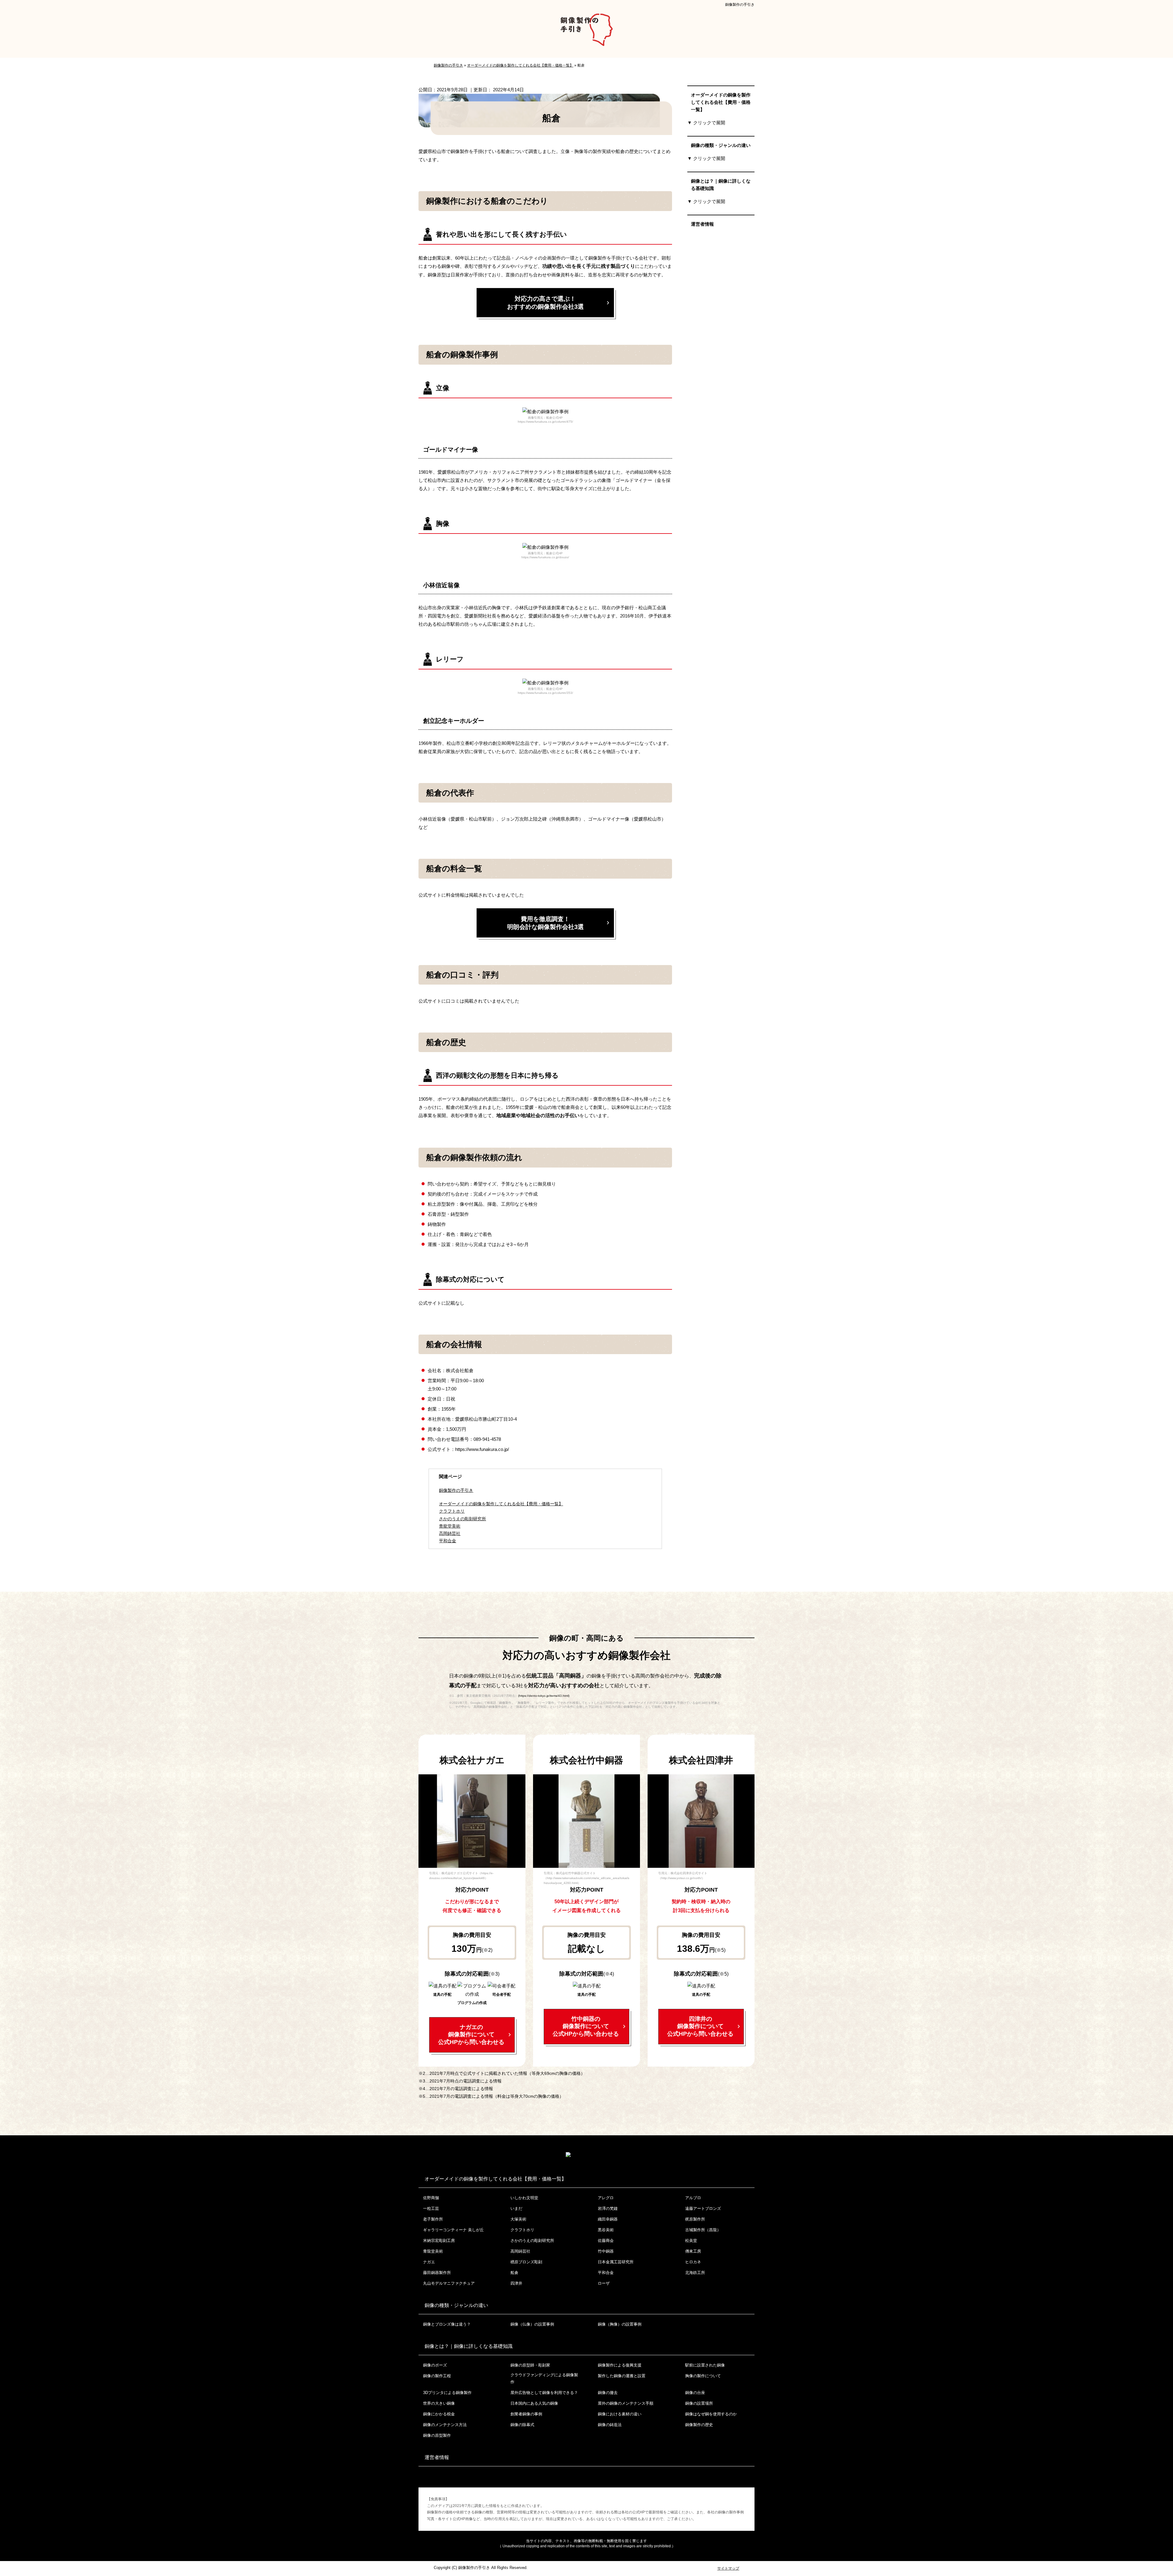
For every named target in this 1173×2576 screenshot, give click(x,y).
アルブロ (693, 2198)
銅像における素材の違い (620, 2414)
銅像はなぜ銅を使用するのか (711, 2414)
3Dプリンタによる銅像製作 (447, 2393)
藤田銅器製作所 (437, 2273)
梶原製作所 (695, 2219)
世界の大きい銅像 (439, 2403)
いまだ (516, 2208)
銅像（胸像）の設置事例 (620, 2324)
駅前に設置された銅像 (705, 2365)
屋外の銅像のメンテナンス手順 (626, 2403)
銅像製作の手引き (740, 5)
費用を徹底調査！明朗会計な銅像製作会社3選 (545, 923)
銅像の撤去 (608, 2393)
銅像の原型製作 (437, 2435)
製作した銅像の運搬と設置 (622, 2376)
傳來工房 (693, 2251)
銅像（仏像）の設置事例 (532, 2324)
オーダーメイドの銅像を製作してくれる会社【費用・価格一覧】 (501, 1504)
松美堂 (691, 2241)
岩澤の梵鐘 (608, 2208)
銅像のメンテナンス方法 (445, 2425)
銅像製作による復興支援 (620, 2365)
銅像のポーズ (435, 2365)
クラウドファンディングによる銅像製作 (544, 2378)
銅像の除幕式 (522, 2425)
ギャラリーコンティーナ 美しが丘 (453, 2230)
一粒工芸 (431, 2208)
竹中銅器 (606, 2251)
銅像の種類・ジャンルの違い (721, 145)
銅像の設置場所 (699, 2403)
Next (521, 1823)
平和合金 (606, 2273)
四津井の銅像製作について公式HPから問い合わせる (700, 2026)
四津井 (516, 2283)
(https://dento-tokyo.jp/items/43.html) (544, 1696)
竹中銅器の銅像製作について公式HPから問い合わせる (586, 2026)
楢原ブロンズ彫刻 (526, 2262)
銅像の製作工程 (437, 2376)
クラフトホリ (522, 2230)
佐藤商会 (606, 2241)
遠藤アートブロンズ (703, 2208)
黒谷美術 (606, 2230)
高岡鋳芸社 (520, 2251)
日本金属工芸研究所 (616, 2262)
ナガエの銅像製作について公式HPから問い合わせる (471, 2035)
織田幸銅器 (608, 2219)
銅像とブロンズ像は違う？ (447, 2324)
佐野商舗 (431, 2198)
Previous (423, 1823)
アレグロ (606, 2198)
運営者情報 (702, 224)
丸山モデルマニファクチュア (449, 2283)
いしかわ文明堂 (524, 2198)
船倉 (514, 2273)
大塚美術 (518, 2219)
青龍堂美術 (433, 2251)
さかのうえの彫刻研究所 (532, 2241)
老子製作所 (433, 2219)
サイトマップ (728, 2568)
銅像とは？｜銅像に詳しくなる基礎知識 (721, 185)
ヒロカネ (693, 2262)
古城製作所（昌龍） (703, 2230)
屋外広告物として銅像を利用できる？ (544, 2393)
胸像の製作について (703, 2376)
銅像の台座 (695, 2393)
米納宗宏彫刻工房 (439, 2241)
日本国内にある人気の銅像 (534, 2403)
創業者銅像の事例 (526, 2414)
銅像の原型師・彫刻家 (530, 2365)
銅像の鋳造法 (610, 2425)
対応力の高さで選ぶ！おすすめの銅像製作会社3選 (545, 303)
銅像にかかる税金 (439, 2414)
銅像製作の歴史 (699, 2425)
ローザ (604, 2283)
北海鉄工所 (695, 2273)
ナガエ (429, 2262)
